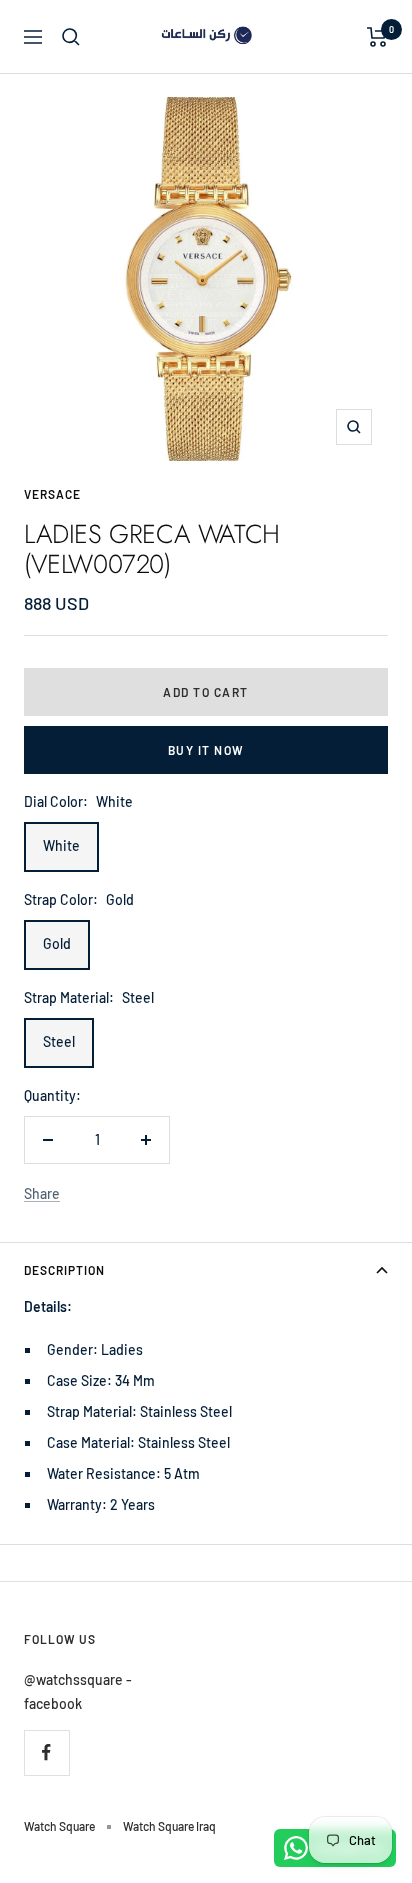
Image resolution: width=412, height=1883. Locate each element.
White (61, 845)
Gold (57, 943)
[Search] (71, 37)
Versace (52, 494)
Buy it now (206, 750)
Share (42, 1193)
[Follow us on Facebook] (46, 1752)
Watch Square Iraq (169, 1826)
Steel (59, 1041)
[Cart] (377, 37)
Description (64, 1270)
